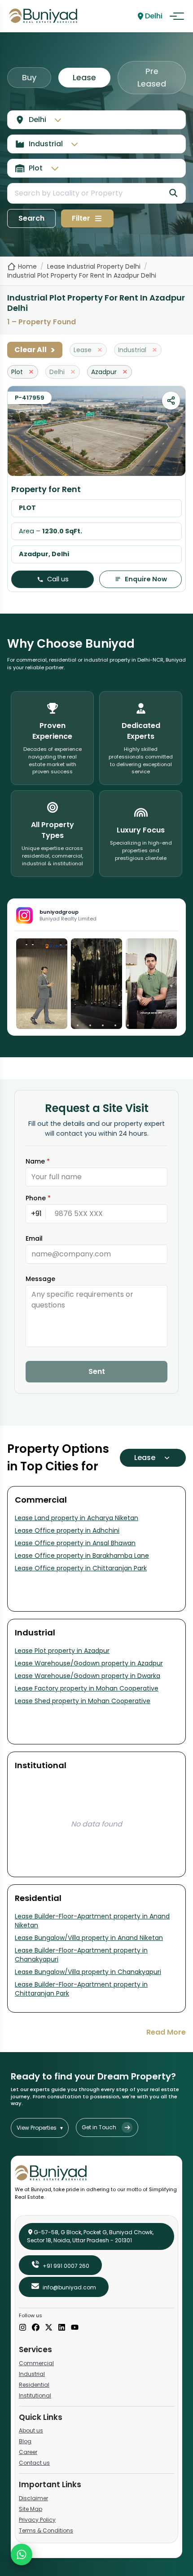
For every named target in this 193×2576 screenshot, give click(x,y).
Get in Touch (99, 2127)
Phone (38, 1198)
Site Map (31, 2509)
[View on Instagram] (42, 984)
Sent (97, 1371)
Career (28, 2452)
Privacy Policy (37, 2520)
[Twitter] (49, 2328)
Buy (29, 77)
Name (38, 1161)
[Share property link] (171, 401)
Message (40, 1279)
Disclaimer (33, 2498)
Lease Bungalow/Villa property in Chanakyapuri (88, 1972)
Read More (166, 2032)
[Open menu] (177, 16)
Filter (81, 218)
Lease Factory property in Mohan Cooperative (87, 1688)
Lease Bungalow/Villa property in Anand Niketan (89, 1938)
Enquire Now (146, 579)
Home (27, 266)
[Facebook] (36, 2328)
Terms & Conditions (46, 2530)
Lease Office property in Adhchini (67, 1530)
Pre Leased (152, 77)
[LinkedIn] (62, 2328)
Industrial (32, 2374)
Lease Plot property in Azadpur (62, 1651)
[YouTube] (75, 2328)
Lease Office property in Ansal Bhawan (75, 1543)
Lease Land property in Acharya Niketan (77, 1518)
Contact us (34, 2463)
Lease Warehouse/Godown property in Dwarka (88, 1676)
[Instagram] (23, 2328)
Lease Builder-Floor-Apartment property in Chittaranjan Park (81, 1989)
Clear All (35, 350)
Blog (25, 2441)
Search (31, 218)
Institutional (35, 2395)
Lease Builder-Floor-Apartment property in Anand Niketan (92, 1921)
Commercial (36, 2363)
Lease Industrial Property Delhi (94, 266)
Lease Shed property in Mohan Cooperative (83, 1701)
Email (34, 1238)
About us (31, 2430)
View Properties (40, 2128)
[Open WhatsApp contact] (22, 2554)
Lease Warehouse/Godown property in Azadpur (89, 1663)
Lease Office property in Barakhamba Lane (82, 1556)
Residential (34, 2385)
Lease (84, 77)
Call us (58, 579)
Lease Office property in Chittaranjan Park (81, 1568)
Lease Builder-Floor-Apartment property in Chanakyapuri (81, 1955)
